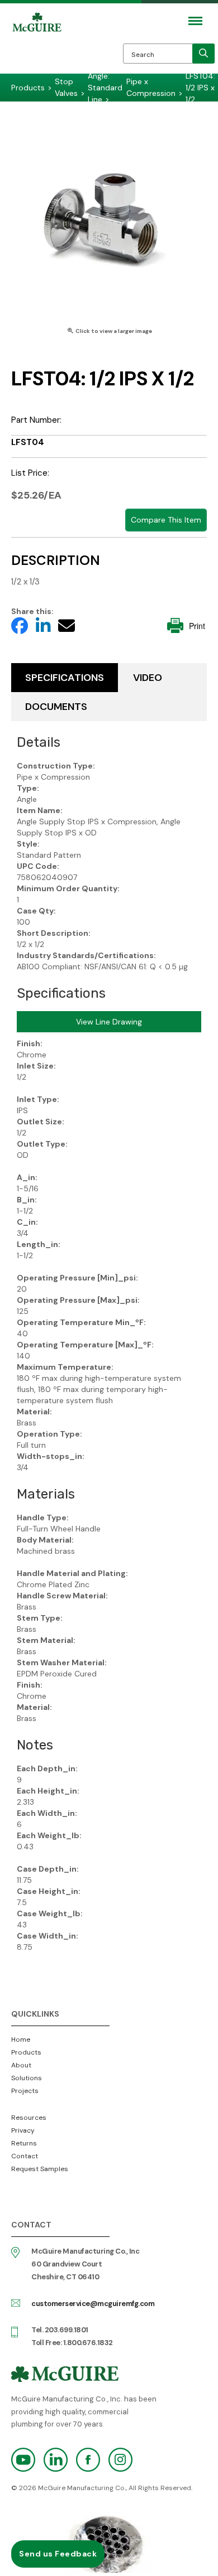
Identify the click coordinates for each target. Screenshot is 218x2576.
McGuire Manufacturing (37, 46)
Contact (25, 2156)
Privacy (23, 2130)
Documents (56, 707)
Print (197, 626)
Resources (29, 2118)
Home (21, 2039)
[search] (203, 54)
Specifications (65, 678)
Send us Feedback (58, 2554)
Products (26, 2052)
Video (148, 678)
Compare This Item (166, 520)
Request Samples (40, 2169)
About (21, 2065)
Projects (25, 2091)
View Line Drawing (109, 1022)
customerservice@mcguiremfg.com (93, 2304)
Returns (24, 2143)
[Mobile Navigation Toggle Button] (195, 21)
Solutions (27, 2078)
